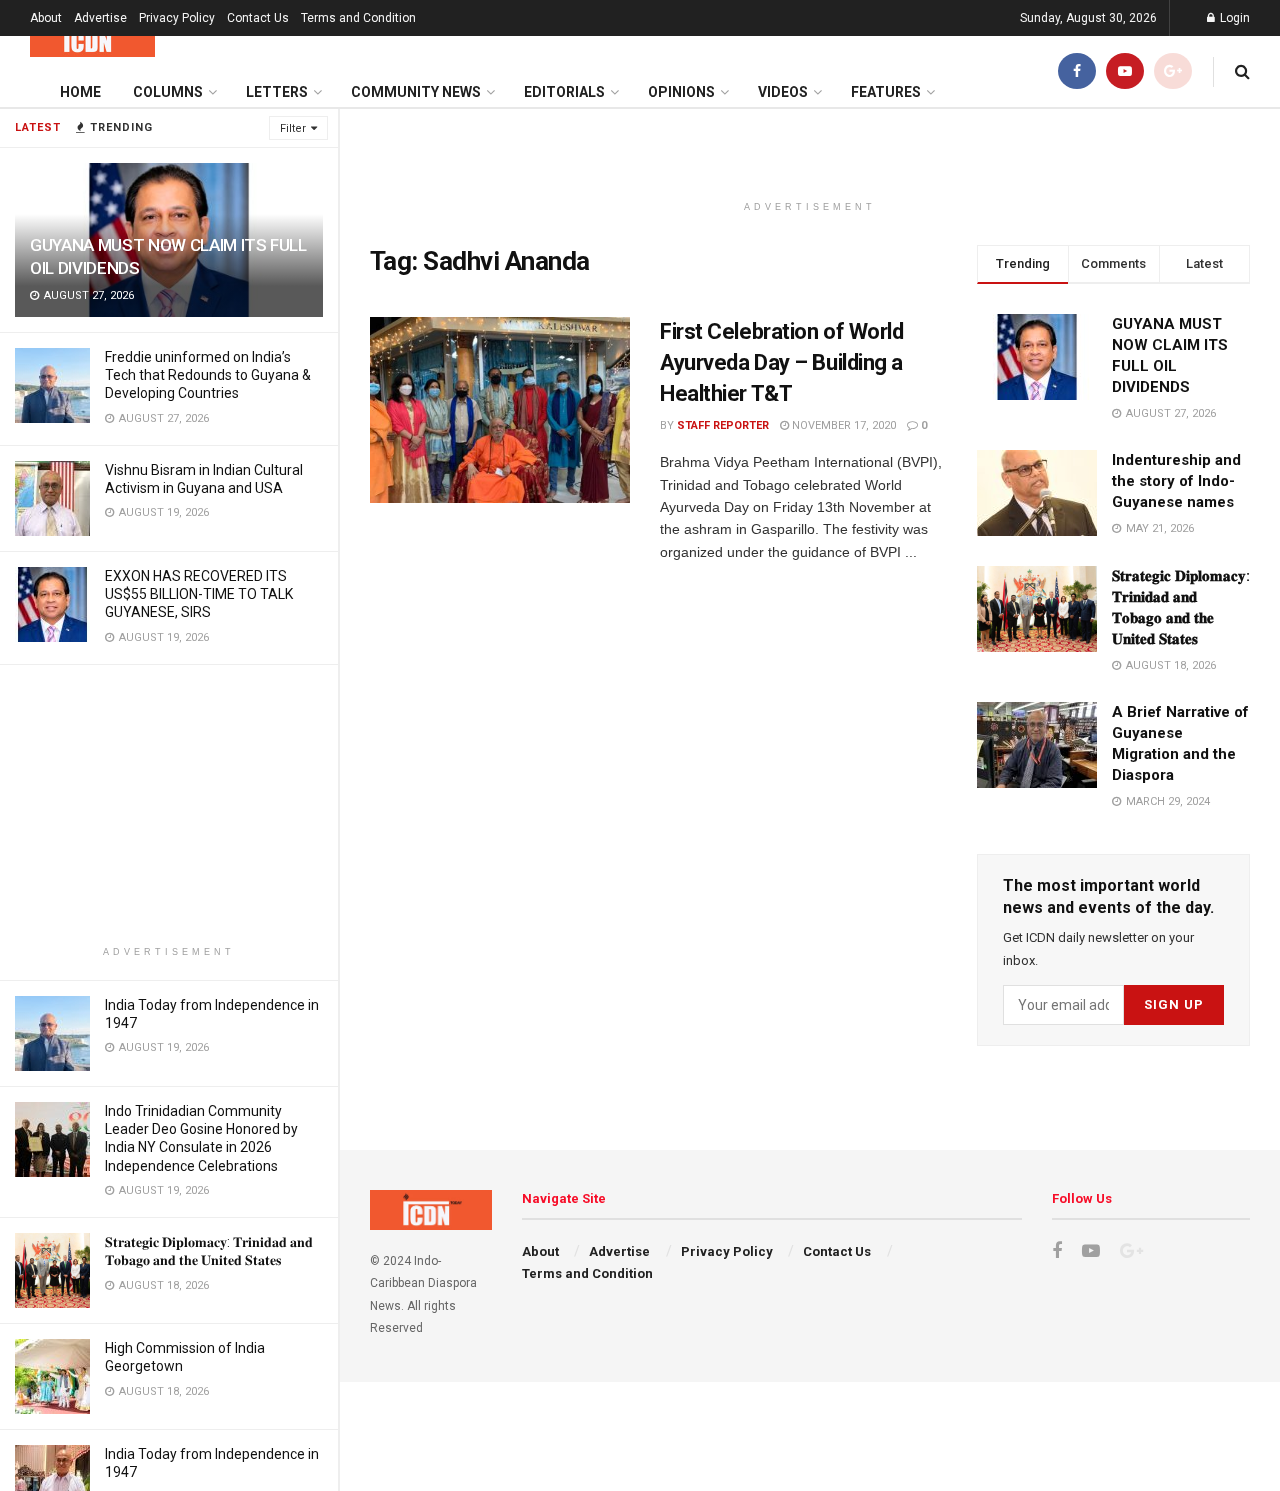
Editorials (564, 92)
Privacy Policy (177, 18)
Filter (293, 128)
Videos (783, 92)
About (46, 18)
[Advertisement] (169, 805)
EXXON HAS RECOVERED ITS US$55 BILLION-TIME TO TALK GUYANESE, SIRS (199, 594)
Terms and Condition (358, 18)
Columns (168, 92)
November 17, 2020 (842, 425)
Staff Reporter (723, 425)
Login (1233, 18)
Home (80, 92)
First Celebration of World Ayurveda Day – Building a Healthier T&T (782, 362)
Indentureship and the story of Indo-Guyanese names (1176, 481)
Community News (416, 92)
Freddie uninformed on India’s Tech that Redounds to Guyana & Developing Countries (208, 375)
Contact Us (258, 18)
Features (886, 92)
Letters (277, 92)
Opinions (681, 92)
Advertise (100, 18)
